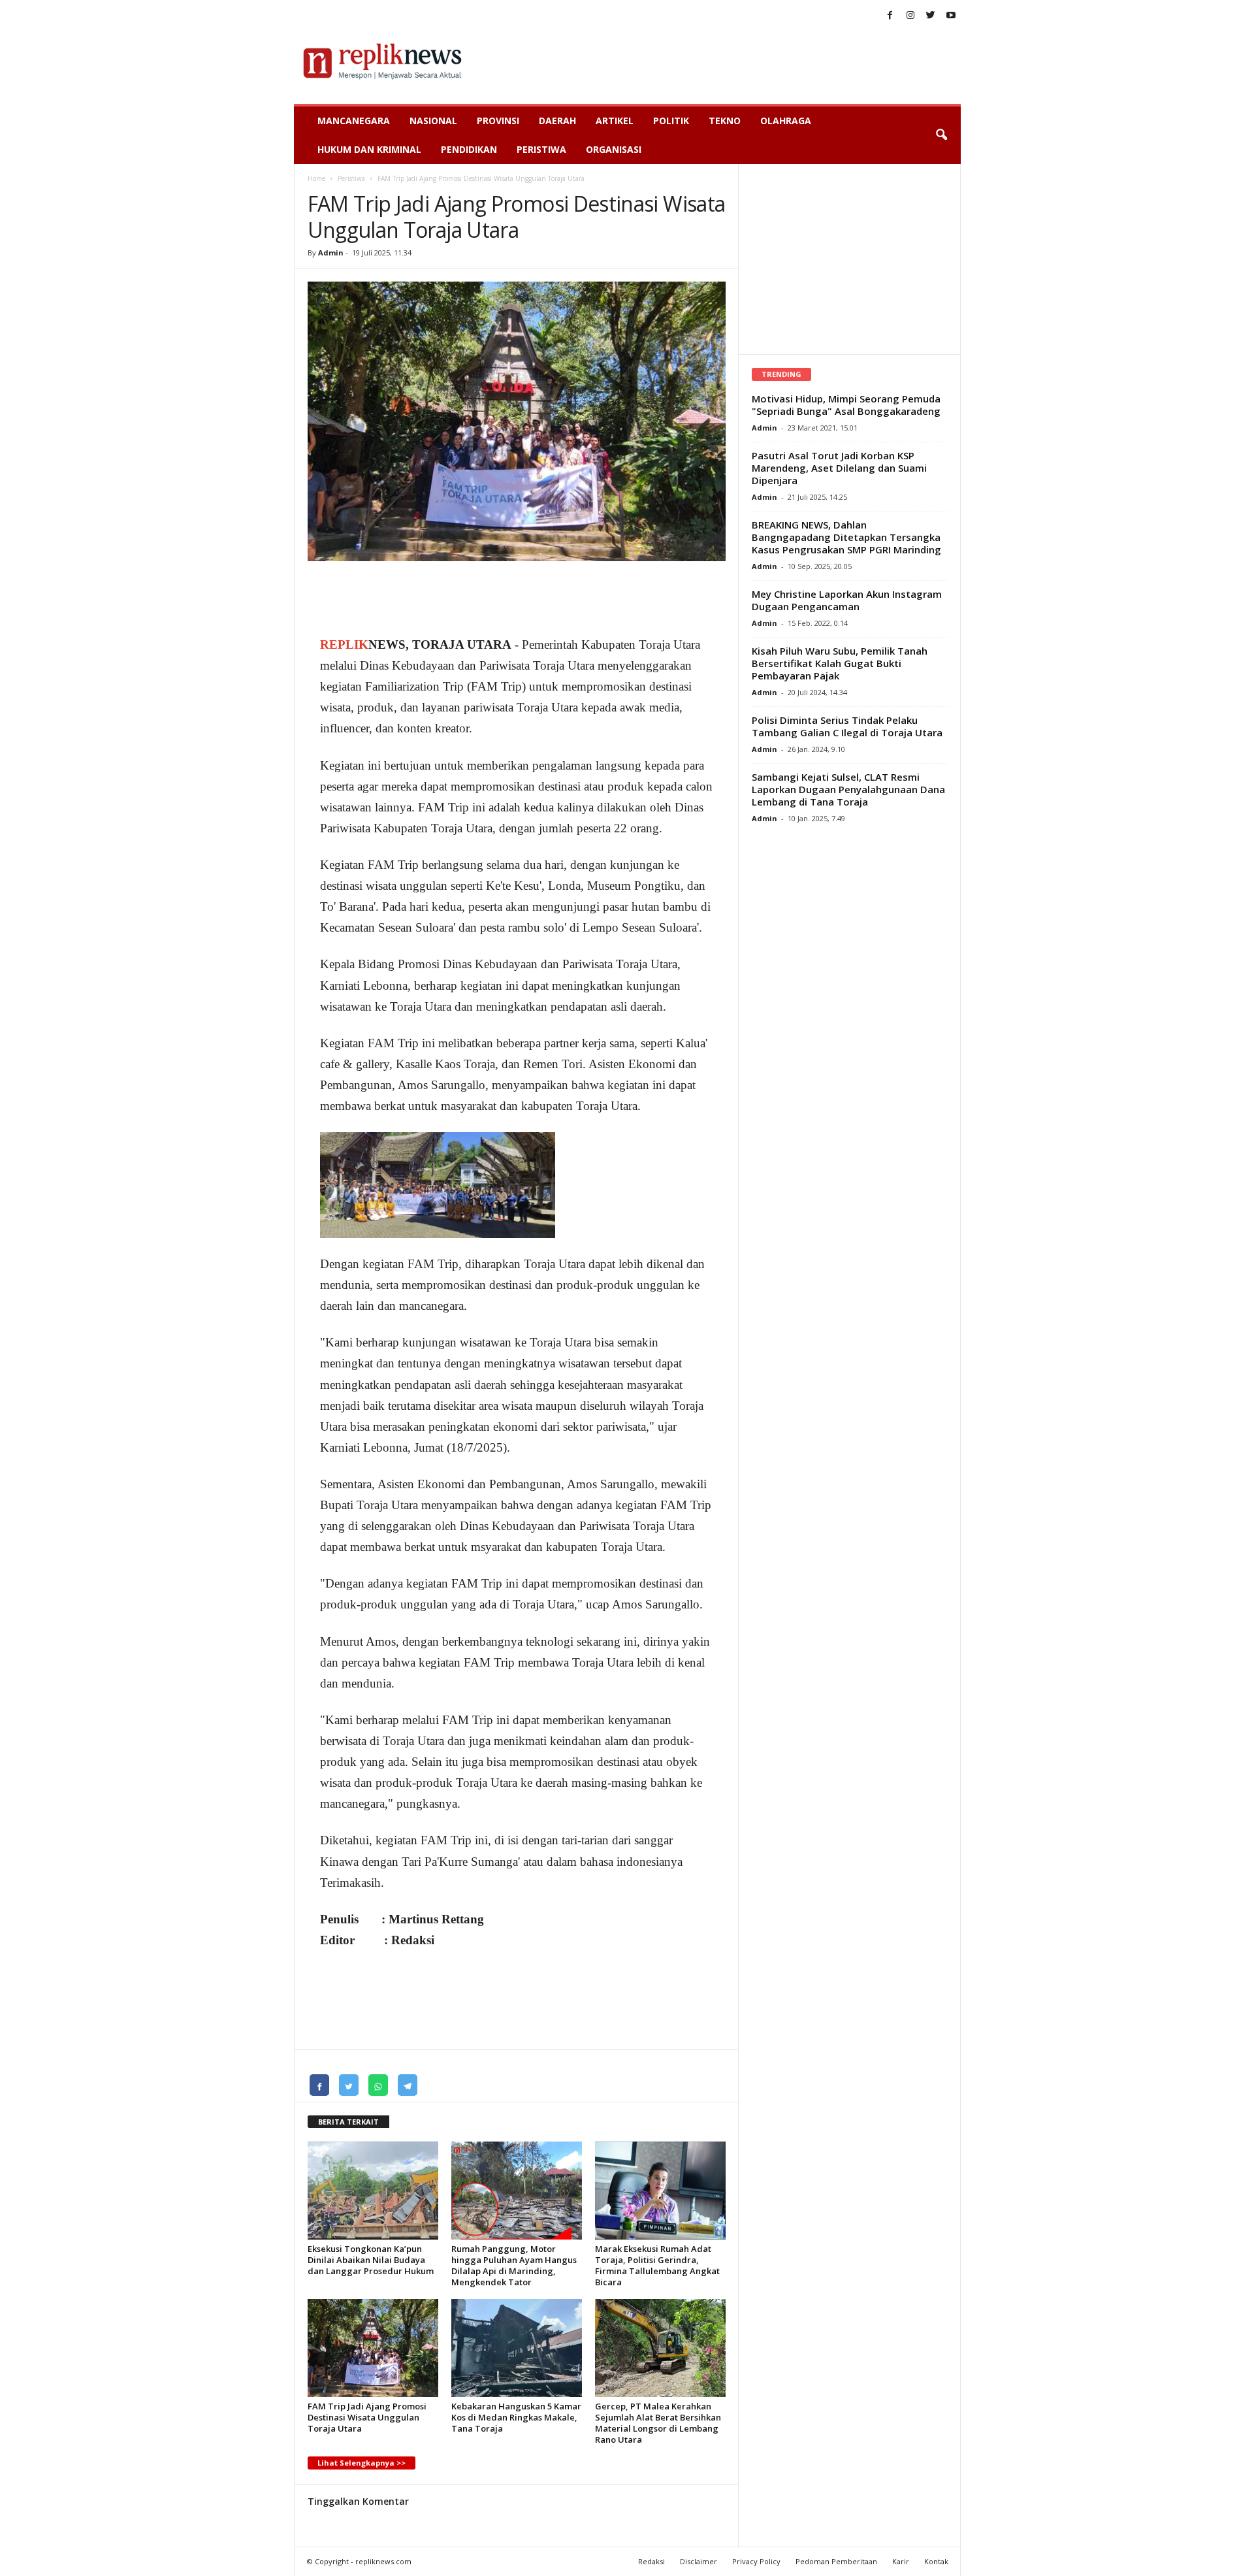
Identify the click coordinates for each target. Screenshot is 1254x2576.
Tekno (725, 121)
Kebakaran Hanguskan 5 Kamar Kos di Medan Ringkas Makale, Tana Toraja (516, 2417)
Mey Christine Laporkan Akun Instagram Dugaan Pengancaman (847, 600)
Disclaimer (699, 2561)
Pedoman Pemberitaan (836, 2561)
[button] (941, 135)
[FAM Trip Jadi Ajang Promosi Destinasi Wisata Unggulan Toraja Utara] (373, 2348)
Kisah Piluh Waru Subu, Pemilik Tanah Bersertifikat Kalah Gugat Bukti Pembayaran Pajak (840, 663)
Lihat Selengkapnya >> (362, 2463)
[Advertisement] (723, 61)
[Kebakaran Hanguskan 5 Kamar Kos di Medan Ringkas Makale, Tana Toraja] (517, 2348)
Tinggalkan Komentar (358, 2501)
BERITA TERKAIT (348, 2122)
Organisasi (614, 149)
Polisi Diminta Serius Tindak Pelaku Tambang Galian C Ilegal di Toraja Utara (847, 726)
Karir (901, 2561)
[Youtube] (951, 16)
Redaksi (651, 2561)
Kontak (936, 2561)
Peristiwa (541, 149)
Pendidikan (469, 149)
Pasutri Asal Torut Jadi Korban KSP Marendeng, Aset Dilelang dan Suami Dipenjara (839, 468)
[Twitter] (931, 16)
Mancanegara (354, 121)
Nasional (433, 121)
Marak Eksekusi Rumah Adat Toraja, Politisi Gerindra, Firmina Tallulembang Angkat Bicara (657, 2265)
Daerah (557, 121)
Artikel (615, 121)
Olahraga (786, 121)
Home (316, 178)
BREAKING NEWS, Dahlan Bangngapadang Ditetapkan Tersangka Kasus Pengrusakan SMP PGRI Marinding (846, 537)
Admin (331, 253)
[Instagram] (910, 16)
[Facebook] (890, 16)
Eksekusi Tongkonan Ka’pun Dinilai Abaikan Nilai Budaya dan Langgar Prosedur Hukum (371, 2260)
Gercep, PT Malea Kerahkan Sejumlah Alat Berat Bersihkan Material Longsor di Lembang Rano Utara (658, 2423)
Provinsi (498, 121)
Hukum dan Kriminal (369, 149)
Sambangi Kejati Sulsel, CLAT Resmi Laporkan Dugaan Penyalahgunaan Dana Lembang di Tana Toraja (848, 789)
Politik (671, 121)
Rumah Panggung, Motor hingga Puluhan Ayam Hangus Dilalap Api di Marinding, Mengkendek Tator (514, 2265)
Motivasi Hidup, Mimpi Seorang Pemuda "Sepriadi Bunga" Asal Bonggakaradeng (846, 405)
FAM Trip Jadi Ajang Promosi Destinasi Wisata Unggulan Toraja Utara (367, 2417)
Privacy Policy (756, 2561)
